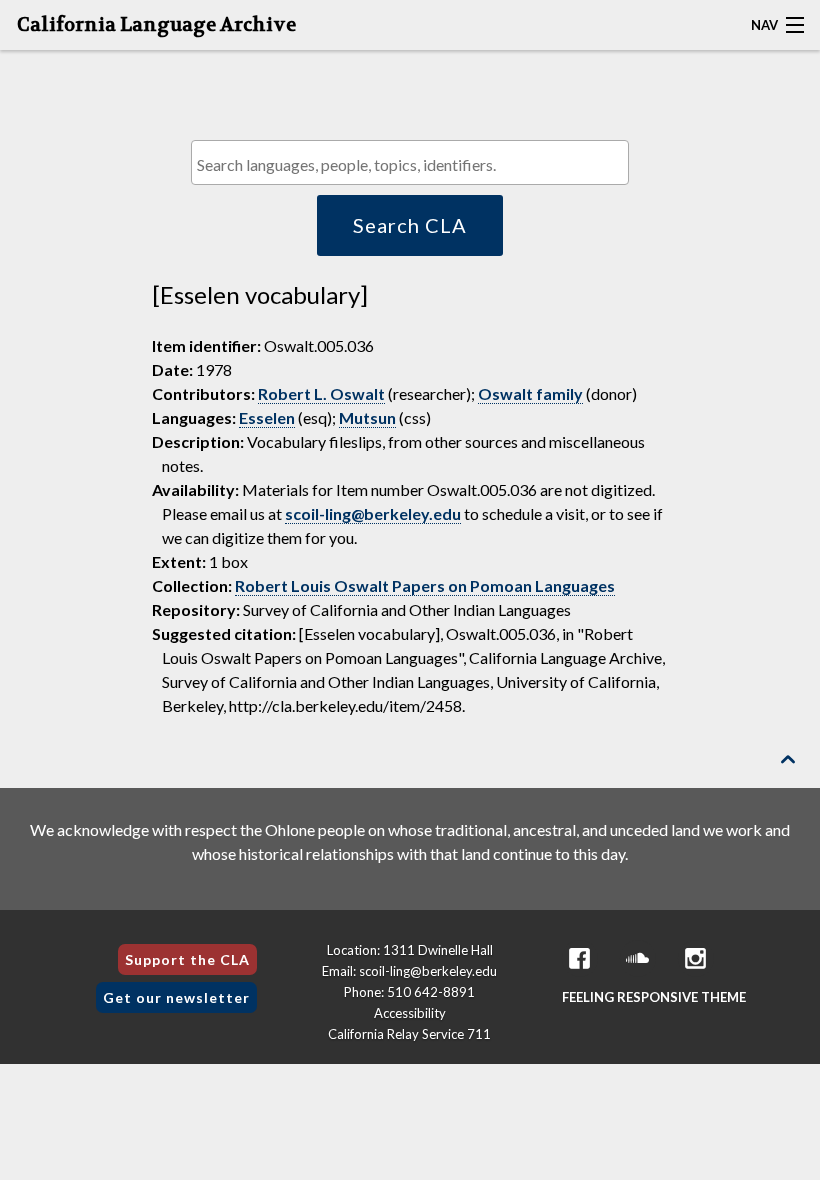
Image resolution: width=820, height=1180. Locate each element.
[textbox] (414, 164)
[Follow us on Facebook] (580, 958)
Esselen (267, 417)
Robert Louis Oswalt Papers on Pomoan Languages (425, 585)
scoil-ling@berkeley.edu (373, 513)
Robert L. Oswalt (321, 393)
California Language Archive (156, 25)
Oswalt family (530, 393)
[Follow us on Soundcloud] (638, 958)
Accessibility (410, 1013)
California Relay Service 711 (409, 1034)
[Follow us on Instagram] (696, 958)
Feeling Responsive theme (654, 997)
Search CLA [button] (410, 225)
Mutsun (367, 417)
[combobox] (409, 162)
